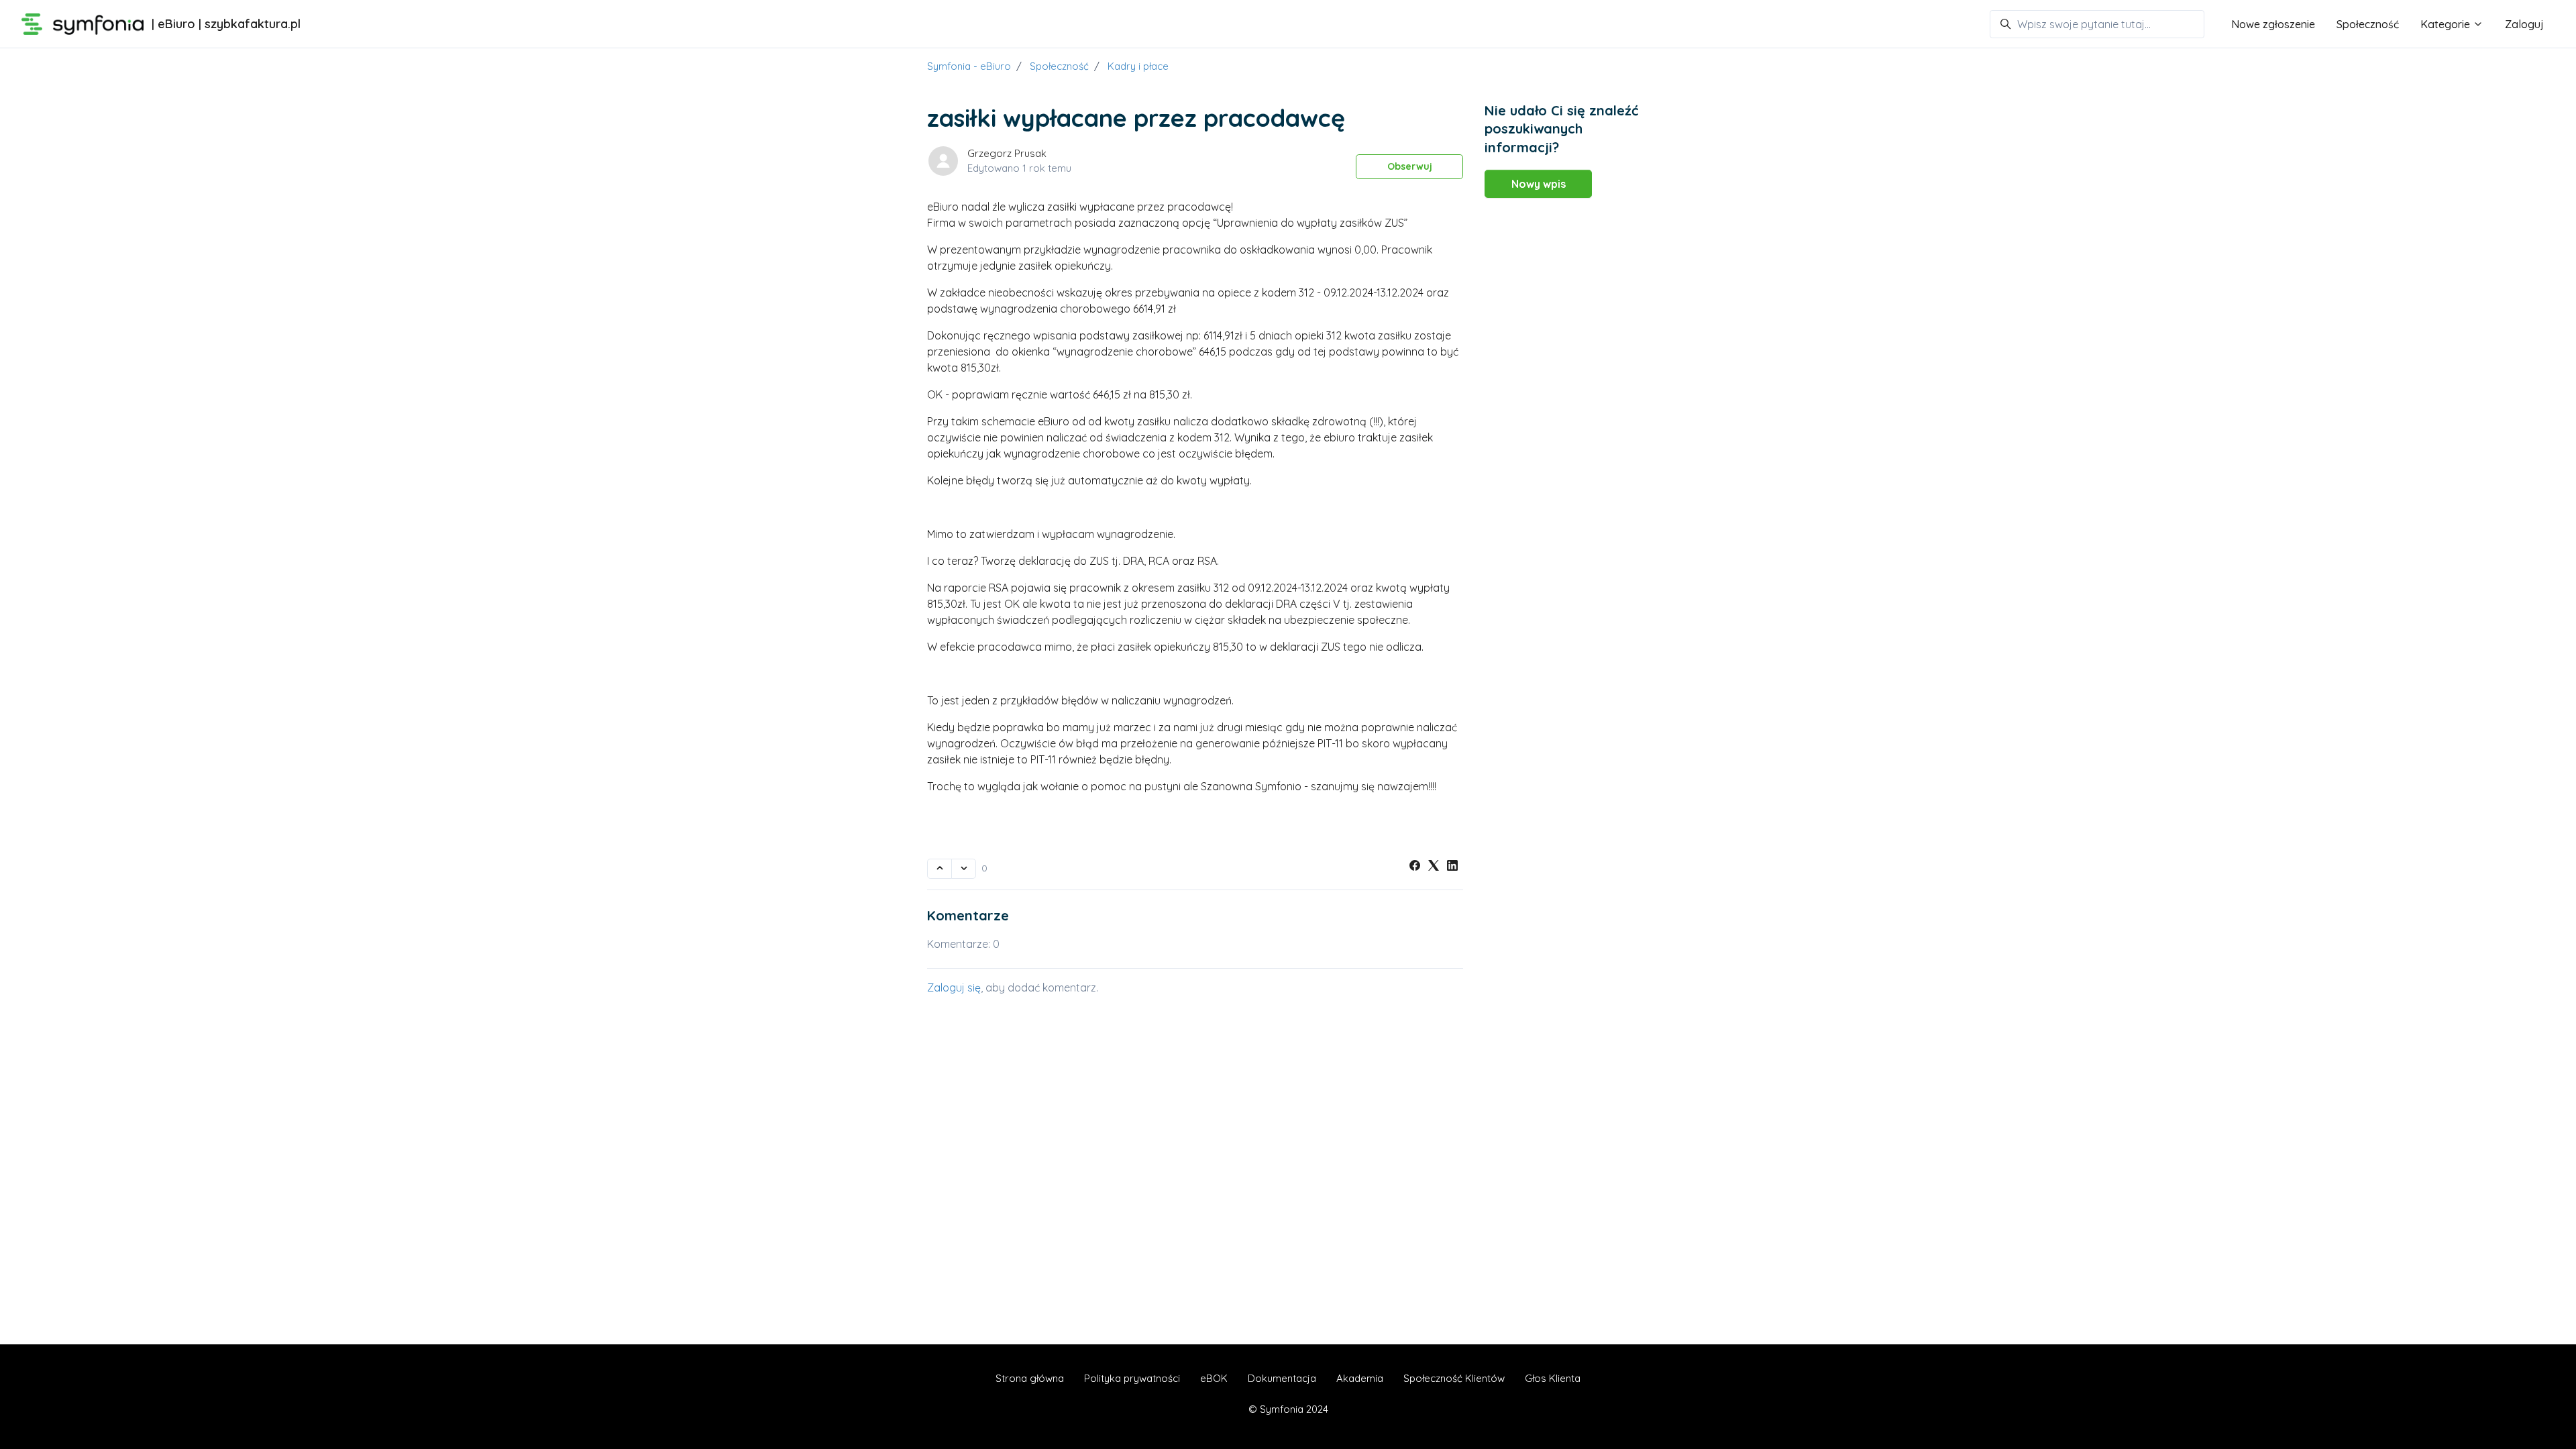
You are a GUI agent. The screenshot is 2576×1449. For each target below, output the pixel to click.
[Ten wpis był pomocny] (940, 869)
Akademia (1360, 1378)
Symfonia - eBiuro (969, 66)
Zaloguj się (954, 987)
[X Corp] (1434, 867)
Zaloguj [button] (2524, 24)
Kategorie (2447, 24)
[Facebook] (1415, 867)
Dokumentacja (1282, 1378)
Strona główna (1030, 1378)
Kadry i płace (1138, 66)
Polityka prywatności (1132, 1378)
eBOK (1214, 1378)
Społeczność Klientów (1454, 1378)
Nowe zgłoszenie (2273, 24)
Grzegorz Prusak (1007, 153)
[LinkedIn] (1452, 867)
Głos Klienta (1553, 1378)
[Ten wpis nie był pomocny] (964, 869)
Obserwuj (1410, 166)
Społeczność (2368, 24)
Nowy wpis (1539, 184)
